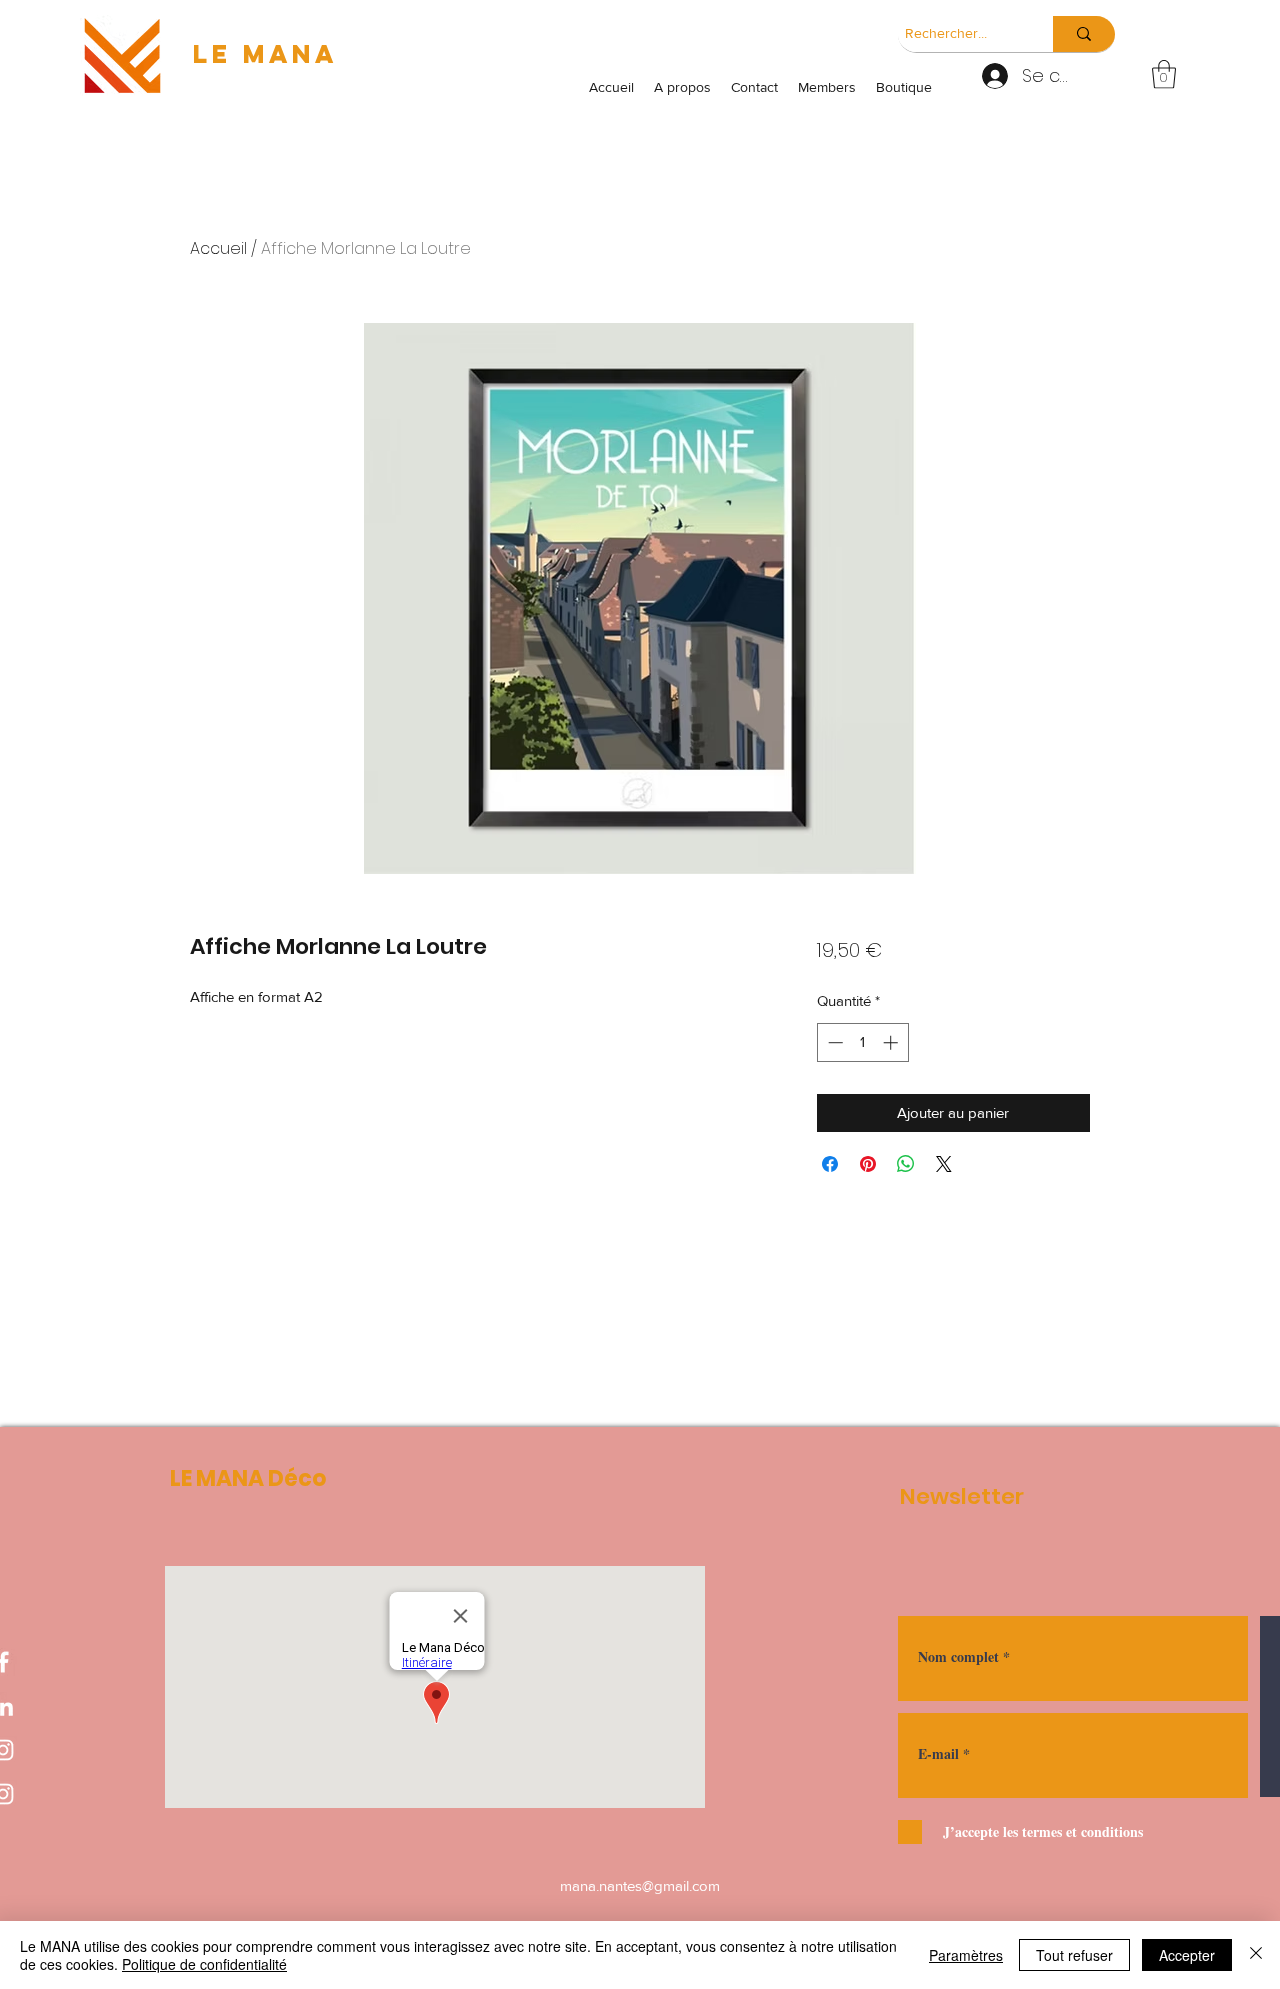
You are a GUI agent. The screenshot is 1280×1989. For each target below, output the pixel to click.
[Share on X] (944, 1164)
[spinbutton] (862, 1042)
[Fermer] (1256, 1955)
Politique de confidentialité (204, 1964)
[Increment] (892, 1042)
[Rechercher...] (1084, 34)
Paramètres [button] (966, 1955)
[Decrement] (833, 1042)
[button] (1164, 74)
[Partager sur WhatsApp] (906, 1164)
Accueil (218, 248)
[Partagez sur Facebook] (830, 1164)
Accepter (1187, 1955)
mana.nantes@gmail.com (640, 1885)
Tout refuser (1074, 1955)
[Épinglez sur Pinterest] (868, 1164)
